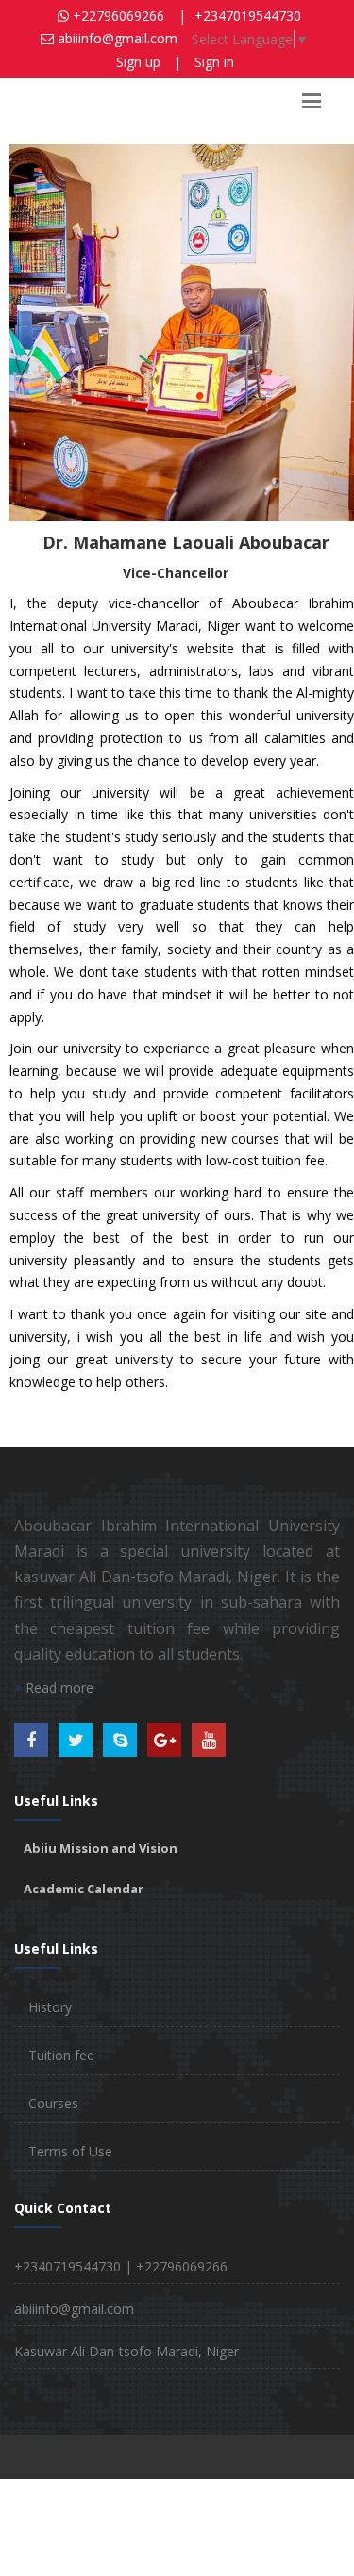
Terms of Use (70, 2151)
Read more (58, 1687)
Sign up (138, 62)
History (50, 2007)
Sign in (214, 62)
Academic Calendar (84, 1889)
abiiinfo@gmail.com (74, 2309)
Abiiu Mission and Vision (101, 1848)
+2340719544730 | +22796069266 (121, 2266)
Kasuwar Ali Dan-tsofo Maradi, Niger (126, 2351)
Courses (53, 2103)
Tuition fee (61, 2055)
